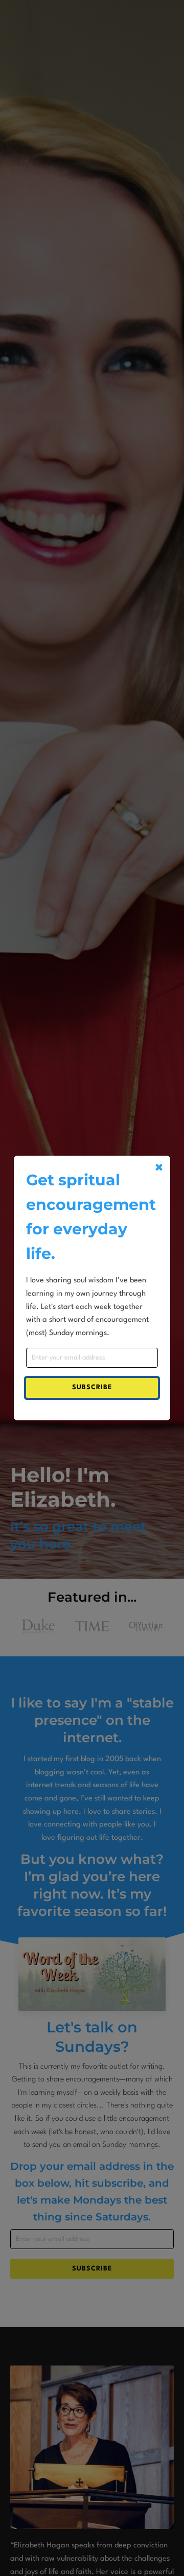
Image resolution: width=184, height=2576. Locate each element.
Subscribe (92, 1387)
